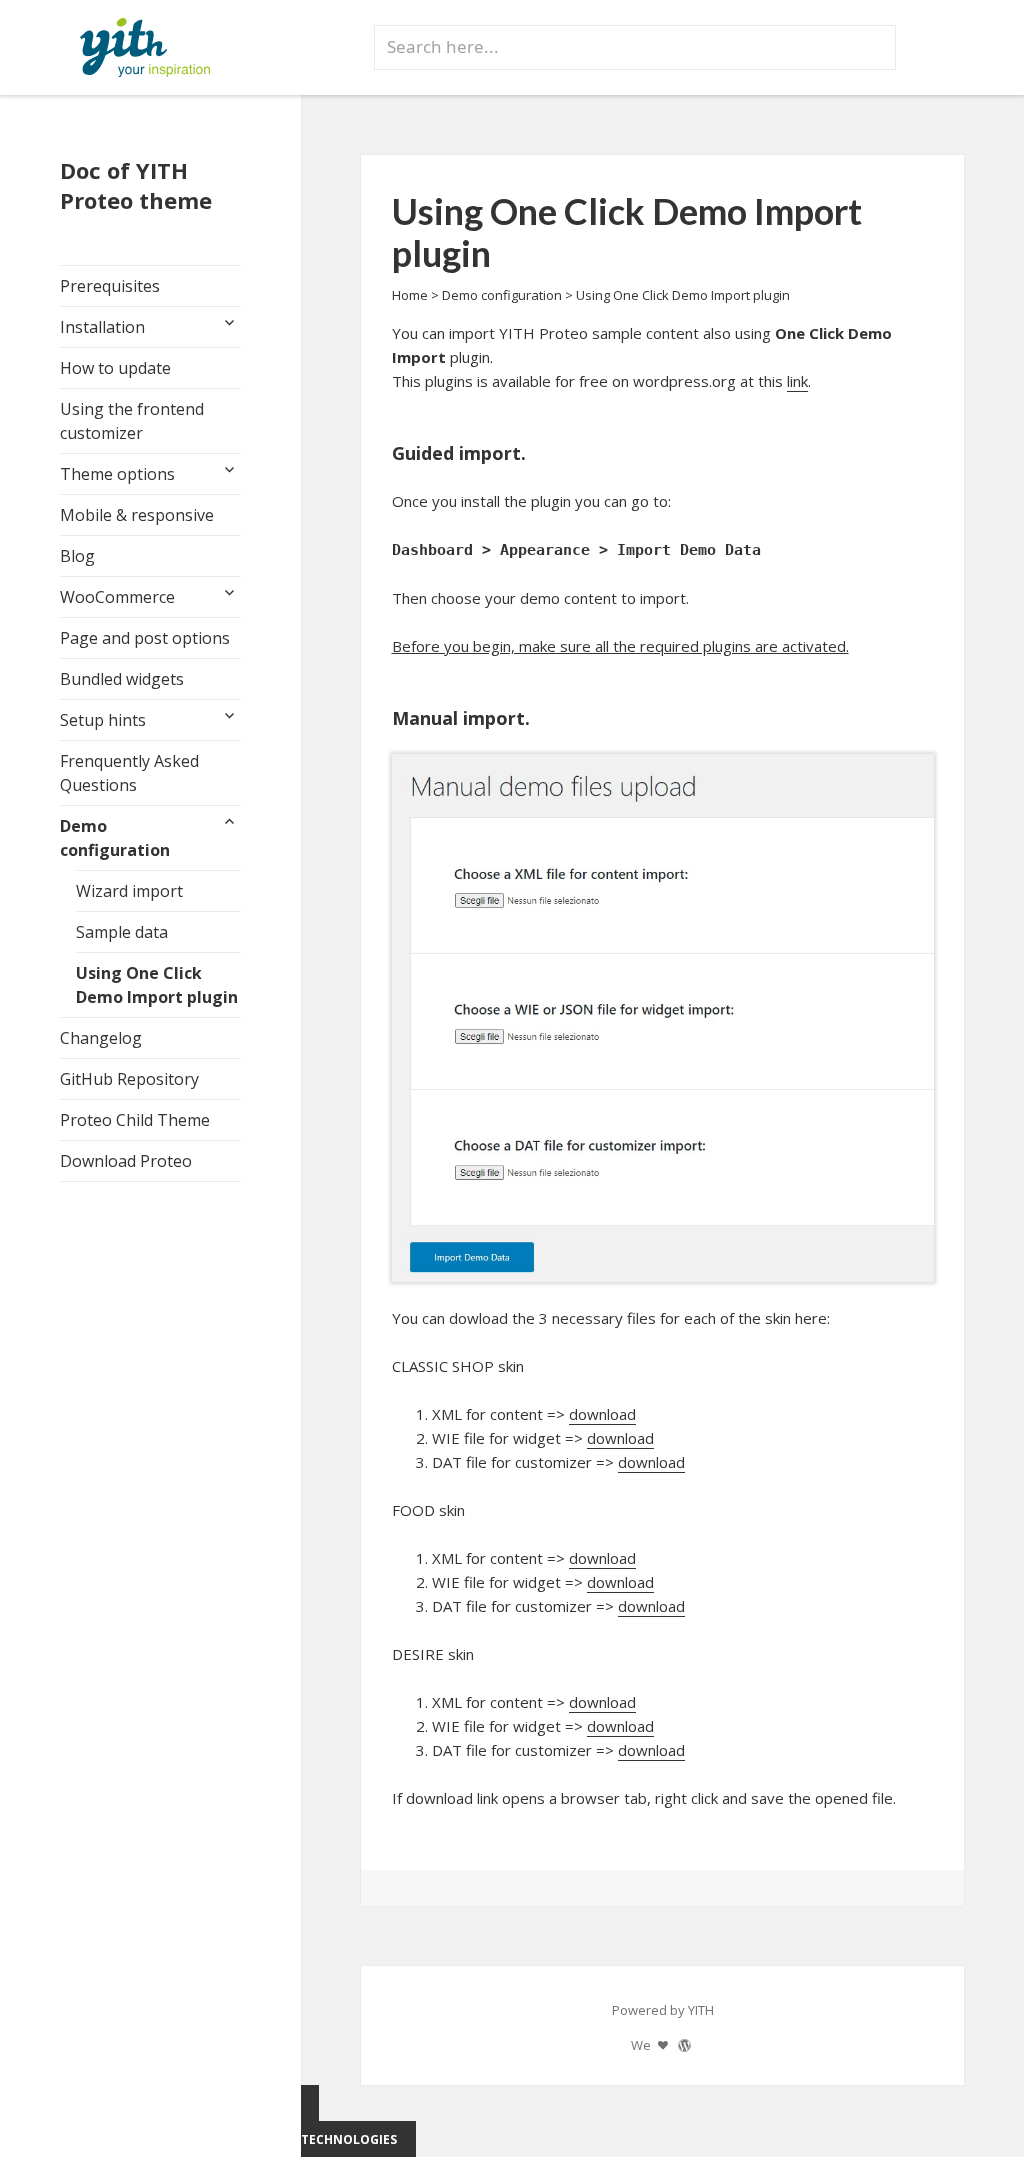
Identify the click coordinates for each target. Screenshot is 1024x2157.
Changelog (101, 1038)
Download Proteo (126, 1161)
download (602, 1414)
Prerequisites (110, 286)
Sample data (122, 932)
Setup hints (103, 720)
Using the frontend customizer (132, 421)
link (797, 381)
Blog (77, 556)
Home (410, 295)
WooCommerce (117, 597)
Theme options (117, 474)
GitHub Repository (129, 1079)
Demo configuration (115, 838)
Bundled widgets (122, 679)
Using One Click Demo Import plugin (157, 985)
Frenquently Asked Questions (129, 773)
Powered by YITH (663, 2010)
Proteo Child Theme (135, 1120)
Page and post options (145, 638)
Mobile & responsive (137, 515)
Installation (102, 327)
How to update (115, 368)
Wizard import (129, 891)
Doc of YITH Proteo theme (136, 185)
